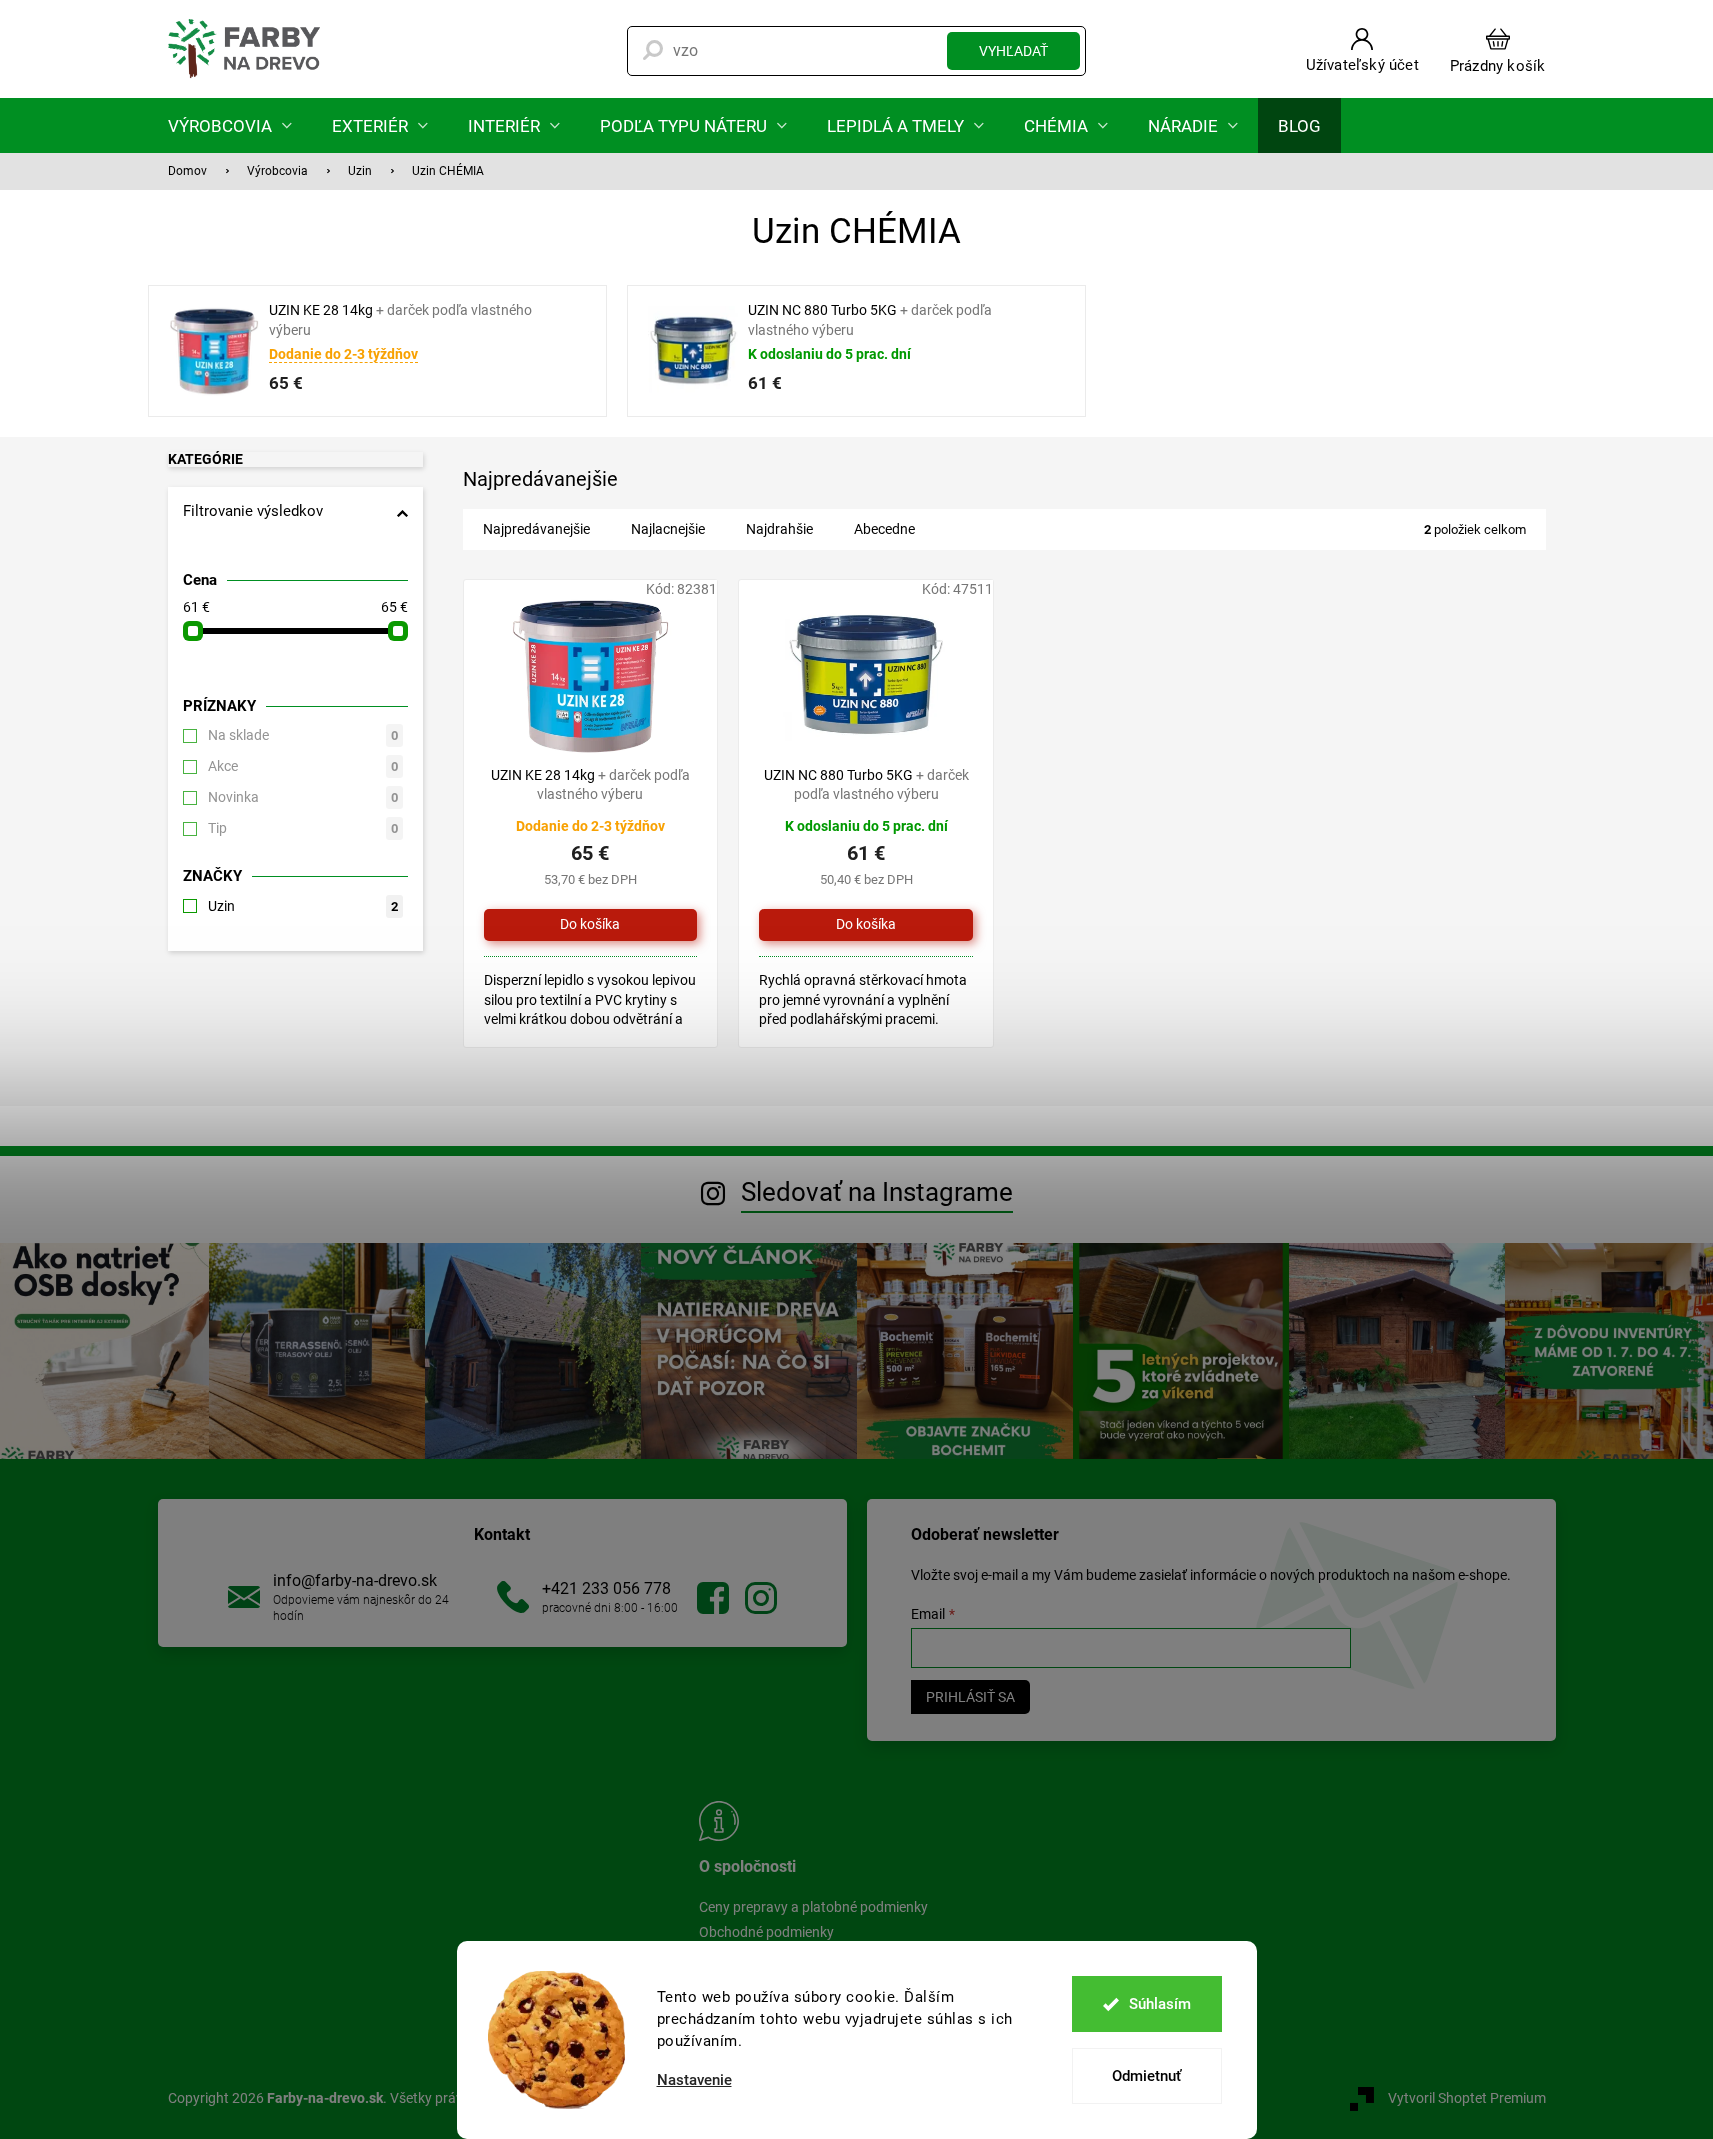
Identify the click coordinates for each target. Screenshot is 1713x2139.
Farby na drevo (713, 1598)
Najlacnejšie (668, 529)
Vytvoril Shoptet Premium (1467, 2098)
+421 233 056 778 (606, 1588)
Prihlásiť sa (970, 1697)
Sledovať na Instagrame (877, 1192)
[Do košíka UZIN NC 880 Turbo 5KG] (866, 925)
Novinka (303, 797)
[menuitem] (230, 125)
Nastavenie (694, 2080)
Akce (303, 766)
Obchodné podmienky (766, 1932)
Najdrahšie (779, 529)
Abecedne (884, 529)
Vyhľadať (1013, 51)
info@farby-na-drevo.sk (355, 1580)
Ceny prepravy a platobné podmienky (813, 1907)
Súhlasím (1160, 2004)
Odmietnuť (1146, 2076)
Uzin (303, 906)
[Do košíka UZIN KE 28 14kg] (591, 925)
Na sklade (303, 735)
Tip (303, 828)
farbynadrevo (761, 1598)
